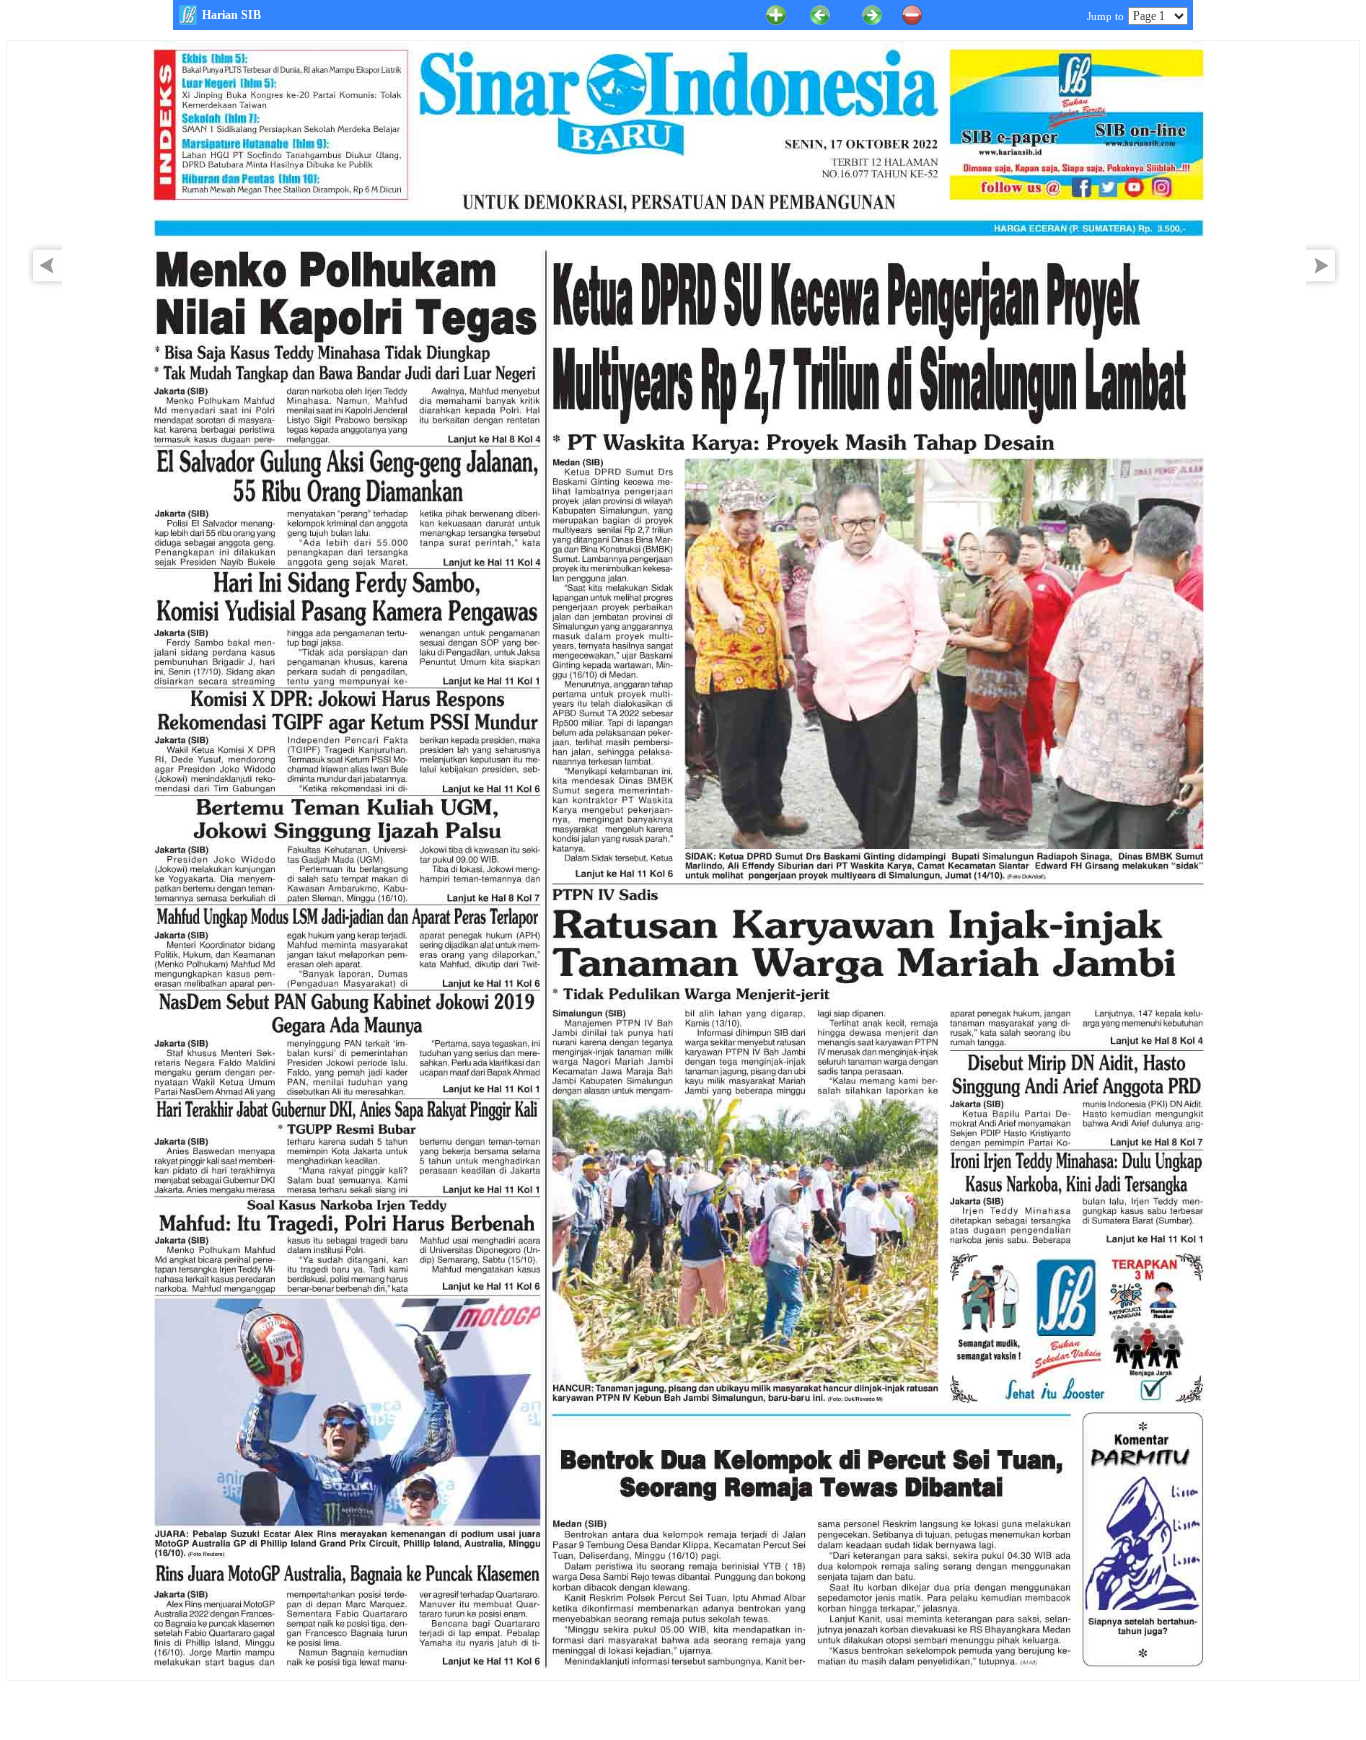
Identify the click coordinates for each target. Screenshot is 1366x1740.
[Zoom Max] (776, 13)
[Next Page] (1326, 284)
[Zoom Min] (912, 13)
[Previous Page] (820, 13)
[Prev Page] (42, 284)
